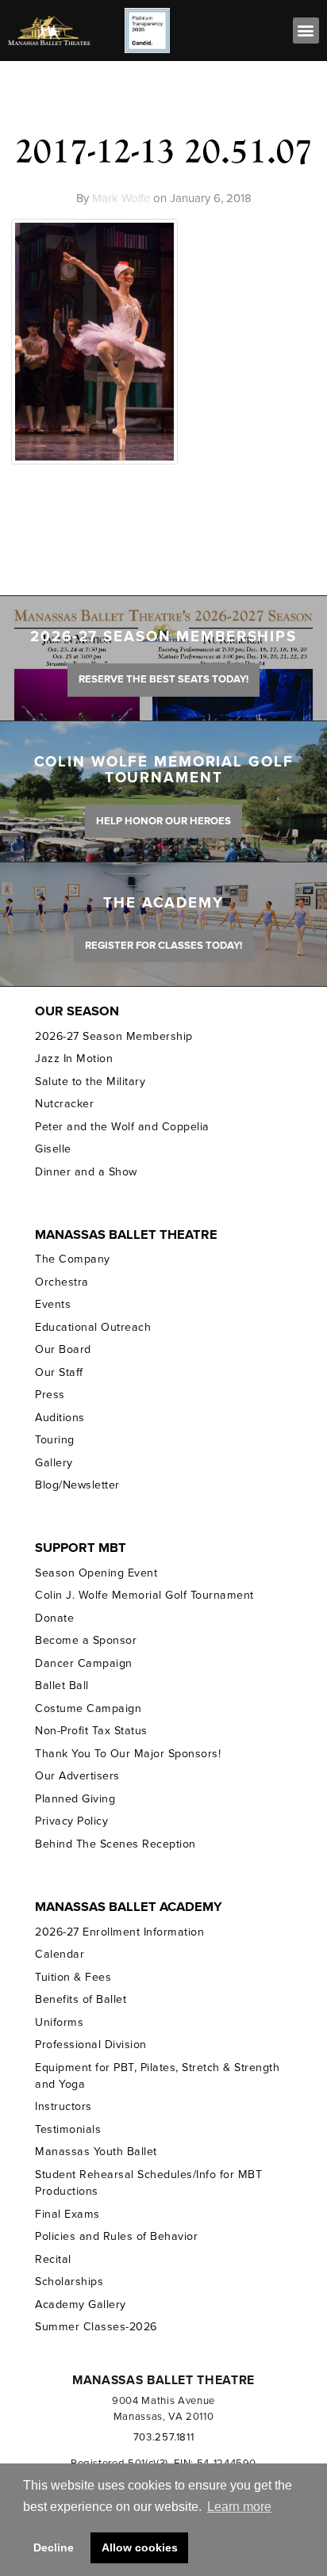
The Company (73, 1259)
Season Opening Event (96, 1573)
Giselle (53, 1149)
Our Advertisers (77, 1776)
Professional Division (90, 2045)
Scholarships (69, 2282)
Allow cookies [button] (140, 2547)
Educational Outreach (93, 1327)
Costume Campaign (88, 1708)
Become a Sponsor (86, 1640)
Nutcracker (64, 1104)
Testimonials (68, 2129)
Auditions (60, 1418)
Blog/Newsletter (77, 1485)
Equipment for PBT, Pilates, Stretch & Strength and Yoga (157, 2076)
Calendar (60, 1954)
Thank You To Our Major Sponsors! (128, 1754)
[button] (306, 31)
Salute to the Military (90, 1082)
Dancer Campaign (83, 1663)
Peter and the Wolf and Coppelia (122, 1127)
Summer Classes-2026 (96, 2327)
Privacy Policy (71, 1821)
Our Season (77, 1011)
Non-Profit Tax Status (91, 1731)
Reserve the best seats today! (163, 679)
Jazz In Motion (74, 1059)
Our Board (63, 1349)
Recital (53, 2259)
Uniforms (59, 2022)
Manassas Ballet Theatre (126, 1235)
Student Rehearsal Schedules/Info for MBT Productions (148, 2183)
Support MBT (81, 1548)
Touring (55, 1440)
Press (50, 1395)
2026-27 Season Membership (113, 1036)
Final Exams (67, 2214)
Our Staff (59, 1372)
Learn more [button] (239, 2507)
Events (53, 1304)
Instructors (63, 2106)
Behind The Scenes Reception (115, 1844)
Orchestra (62, 1282)
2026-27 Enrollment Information (119, 1932)
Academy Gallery (80, 2305)
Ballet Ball (62, 1685)
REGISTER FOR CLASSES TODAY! (163, 946)
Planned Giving (75, 1799)
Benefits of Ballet (81, 1999)
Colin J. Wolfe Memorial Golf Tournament (144, 1595)
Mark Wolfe (121, 198)
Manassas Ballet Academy (129, 1907)
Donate (54, 1618)
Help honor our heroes (163, 821)
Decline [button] (54, 2547)
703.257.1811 (164, 2437)
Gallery (54, 1463)
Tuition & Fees (73, 1977)
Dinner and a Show (86, 1172)
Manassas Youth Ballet (96, 2152)
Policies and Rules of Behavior (116, 2236)
